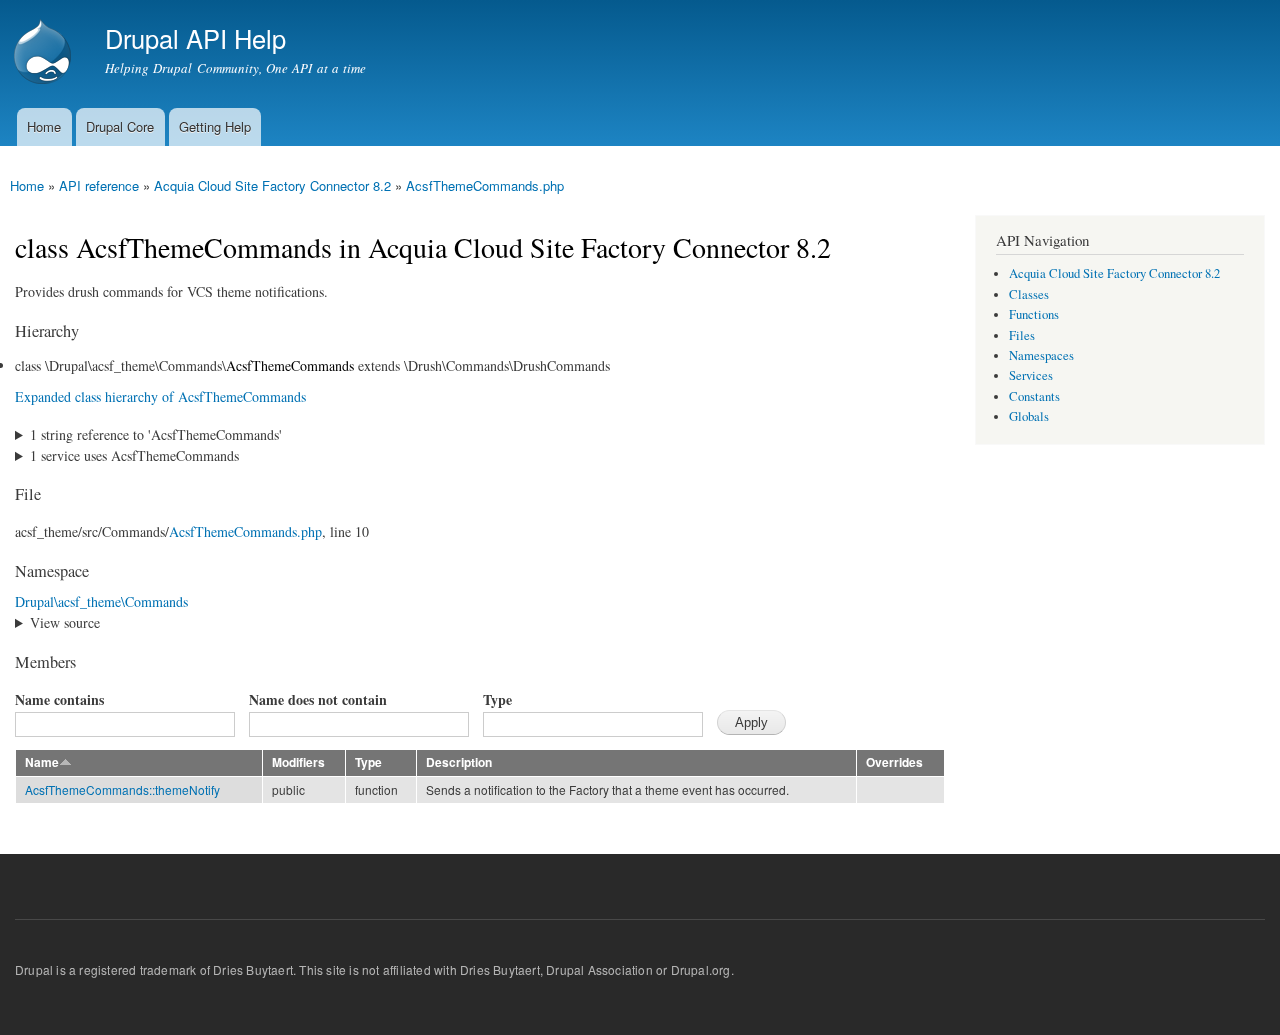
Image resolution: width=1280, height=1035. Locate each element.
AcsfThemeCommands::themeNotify (122, 789)
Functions (1034, 314)
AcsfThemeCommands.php (485, 185)
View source (65, 622)
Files (1022, 335)
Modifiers (298, 762)
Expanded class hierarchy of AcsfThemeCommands (160, 396)
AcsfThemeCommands (290, 365)
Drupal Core (120, 126)
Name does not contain (318, 699)
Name (42, 762)
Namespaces (1041, 355)
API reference (99, 185)
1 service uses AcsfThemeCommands (134, 455)
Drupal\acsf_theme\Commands (101, 601)
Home (44, 126)
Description (459, 762)
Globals (1029, 416)
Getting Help (215, 126)
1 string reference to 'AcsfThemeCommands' (156, 434)
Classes (1029, 294)
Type (497, 699)
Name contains (59, 699)
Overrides (894, 762)
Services (1031, 375)
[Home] (45, 54)
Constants (1034, 396)
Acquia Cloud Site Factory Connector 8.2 (272, 185)
